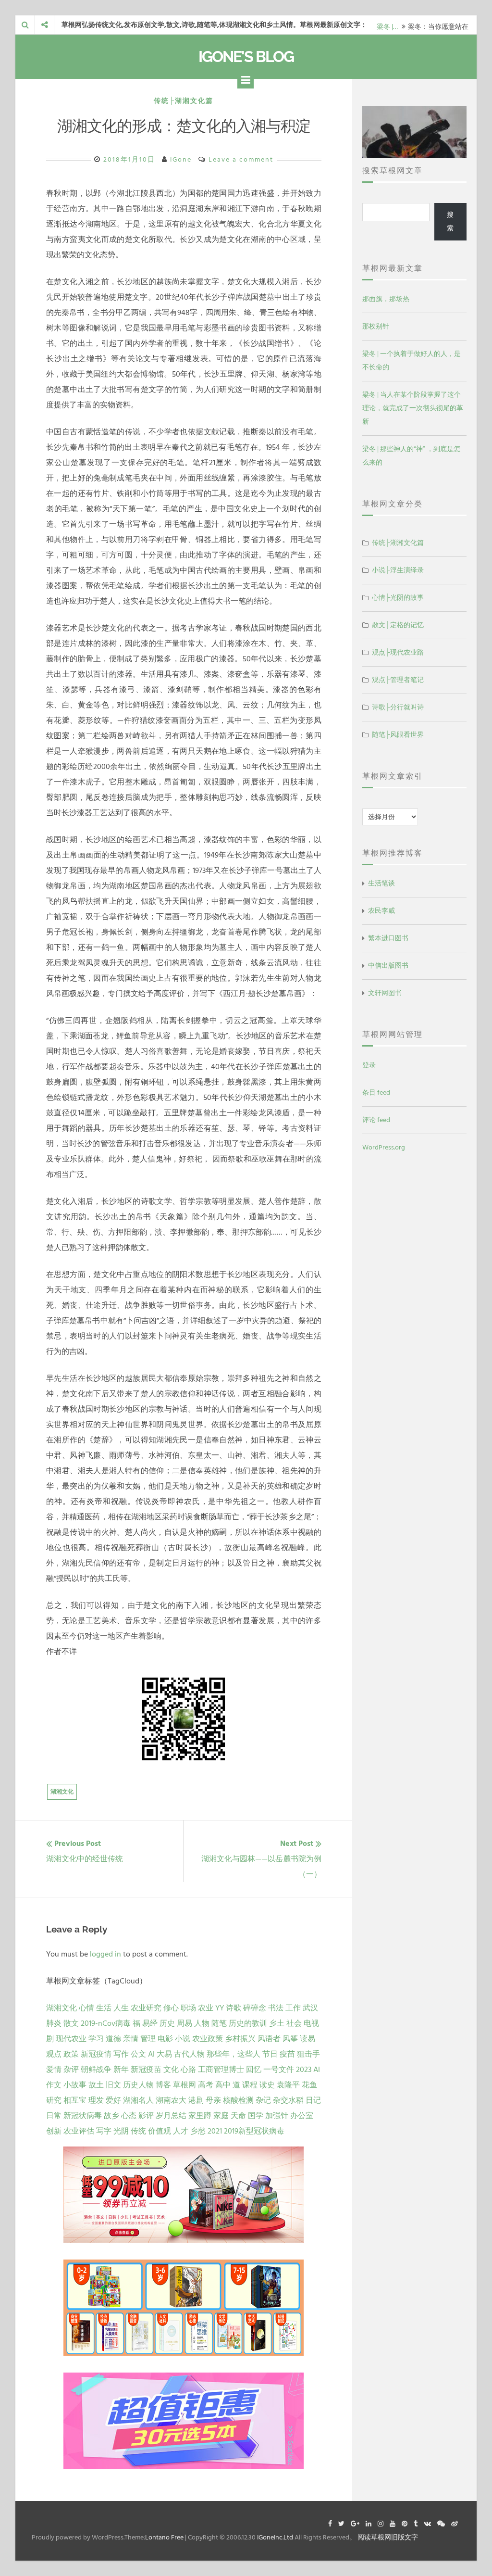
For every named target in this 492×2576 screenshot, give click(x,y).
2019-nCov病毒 (106, 2023)
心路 (188, 2070)
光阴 (121, 2131)
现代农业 (71, 2039)
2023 (304, 2070)
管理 (148, 2039)
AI (151, 2054)
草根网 (184, 2085)
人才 (181, 2131)
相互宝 (75, 2100)
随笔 (219, 2023)
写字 (104, 2131)
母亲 (213, 2100)
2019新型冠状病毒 (254, 2131)
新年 (121, 2070)
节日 (270, 2054)
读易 (307, 2039)
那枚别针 (376, 326)
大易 (164, 2054)
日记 (313, 2100)
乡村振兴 (240, 2039)
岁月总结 (171, 2116)
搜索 (450, 221)
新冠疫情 (96, 2054)
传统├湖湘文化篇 (184, 101)
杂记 (263, 2100)
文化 (171, 2070)
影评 (146, 2116)
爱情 (54, 2070)
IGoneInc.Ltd (275, 2537)
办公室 (302, 2116)
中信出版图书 (388, 966)
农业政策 (208, 2039)
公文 (138, 2054)
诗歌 (234, 2008)
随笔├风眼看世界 (398, 735)
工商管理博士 (221, 2070)
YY (220, 2008)
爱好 (113, 2100)
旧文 (113, 2085)
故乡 (111, 2116)
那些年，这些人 (234, 2054)
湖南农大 (171, 2100)
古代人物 (189, 2054)
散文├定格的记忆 (398, 625)
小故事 (75, 2085)
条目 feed (376, 1092)
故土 (96, 2085)
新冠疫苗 (146, 2070)
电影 (165, 2039)
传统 (138, 2131)
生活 (104, 2008)
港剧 (196, 2100)
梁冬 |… (387, 25)
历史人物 (138, 2085)
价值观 (160, 2131)
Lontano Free (164, 2537)
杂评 (71, 2070)
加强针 (277, 2116)
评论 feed (376, 1120)
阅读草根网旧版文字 (388, 2537)
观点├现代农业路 (398, 652)
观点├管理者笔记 (398, 680)
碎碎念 (255, 2008)
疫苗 (287, 2054)
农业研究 (146, 2008)
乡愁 (198, 2131)
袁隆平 (288, 2085)
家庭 (221, 2116)
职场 (188, 2008)
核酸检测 (238, 2100)
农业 (206, 2008)
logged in (105, 1954)
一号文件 (279, 2070)
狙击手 (308, 2054)
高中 (223, 2085)
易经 (150, 2023)
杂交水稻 (288, 2100)
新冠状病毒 (83, 2116)
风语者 (269, 2039)
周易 (184, 2023)
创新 (54, 2131)
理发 (96, 2100)
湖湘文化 (62, 1792)
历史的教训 (248, 2023)
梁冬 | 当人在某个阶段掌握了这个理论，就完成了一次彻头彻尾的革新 (413, 408)
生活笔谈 (381, 883)
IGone (181, 159)
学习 (96, 2039)
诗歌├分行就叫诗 (398, 707)
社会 (294, 2023)
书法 (276, 2008)
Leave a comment (241, 159)
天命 (238, 2116)
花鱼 (309, 2085)
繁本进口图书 (388, 938)
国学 (256, 2116)
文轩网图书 (385, 993)
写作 (121, 2054)
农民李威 (381, 911)
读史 (267, 2085)
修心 (171, 2008)
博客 (163, 2085)
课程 (250, 2085)
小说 (183, 2039)
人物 (202, 2023)
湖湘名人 (138, 2100)
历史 (167, 2023)
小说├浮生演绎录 (398, 570)
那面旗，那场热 (386, 299)
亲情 (131, 2039)
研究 (54, 2100)
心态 (129, 2116)
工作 (293, 2008)
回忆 (254, 2070)
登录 (369, 1065)
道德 (113, 2039)
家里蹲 (200, 2116)
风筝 (290, 2039)
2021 (215, 2131)
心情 (86, 2008)
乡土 (277, 2023)
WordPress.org (384, 1147)
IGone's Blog (246, 57)
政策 (71, 2054)
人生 (121, 2008)
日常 (54, 2116)
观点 (54, 2054)
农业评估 (79, 2131)
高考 (206, 2085)
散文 (71, 2023)
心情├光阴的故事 (398, 598)
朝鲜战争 (96, 2070)
